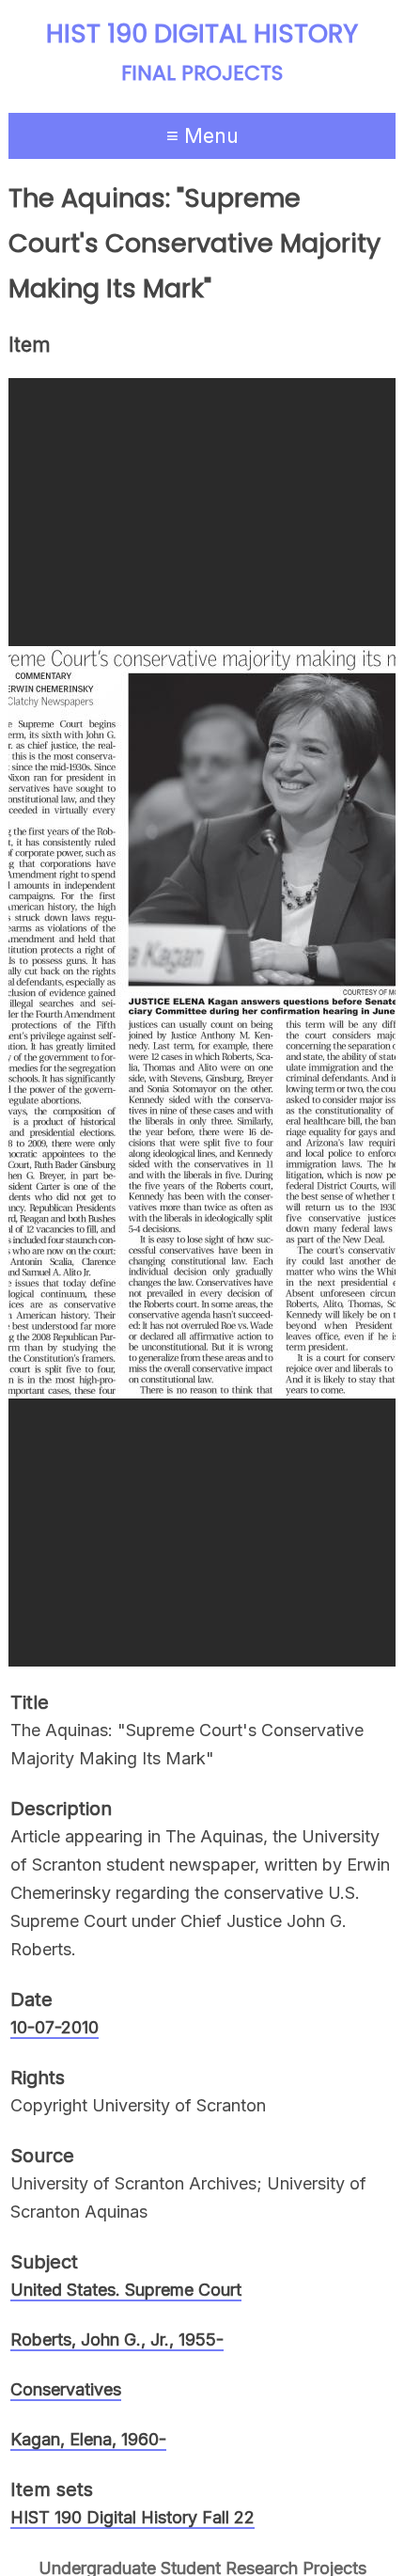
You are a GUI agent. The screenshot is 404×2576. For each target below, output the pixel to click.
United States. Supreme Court (126, 2290)
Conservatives (66, 2389)
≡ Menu (202, 135)
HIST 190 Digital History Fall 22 (132, 2517)
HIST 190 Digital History (202, 34)
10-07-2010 (54, 2027)
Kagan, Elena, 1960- (88, 2439)
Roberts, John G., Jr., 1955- (117, 2339)
